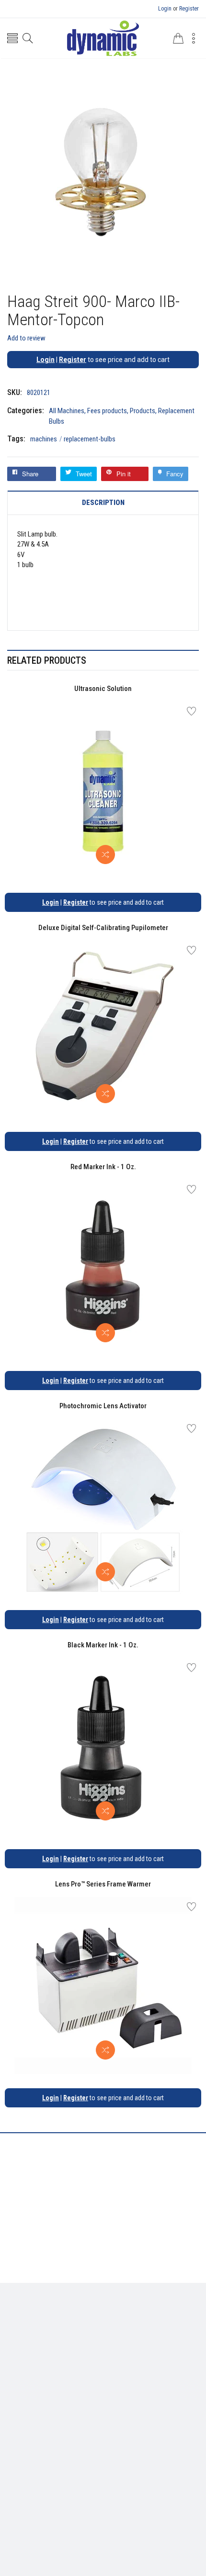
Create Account (91, 2426)
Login (165, 9)
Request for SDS (142, 2368)
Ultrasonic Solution (103, 689)
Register (189, 9)
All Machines (67, 411)
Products (143, 411)
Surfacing (146, 2325)
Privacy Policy (89, 2368)
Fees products (107, 411)
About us (47, 2368)
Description (103, 503)
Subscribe (177, 2473)
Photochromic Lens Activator (103, 1406)
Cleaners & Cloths (72, 2325)
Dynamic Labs (128, 2522)
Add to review (26, 338)
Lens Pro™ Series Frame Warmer (103, 1884)
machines (46, 439)
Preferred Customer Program (103, 2383)
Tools (115, 2325)
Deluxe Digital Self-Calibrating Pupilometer (103, 928)
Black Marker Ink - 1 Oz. (103, 1645)
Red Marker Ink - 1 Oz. (103, 1167)
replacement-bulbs (90, 439)
